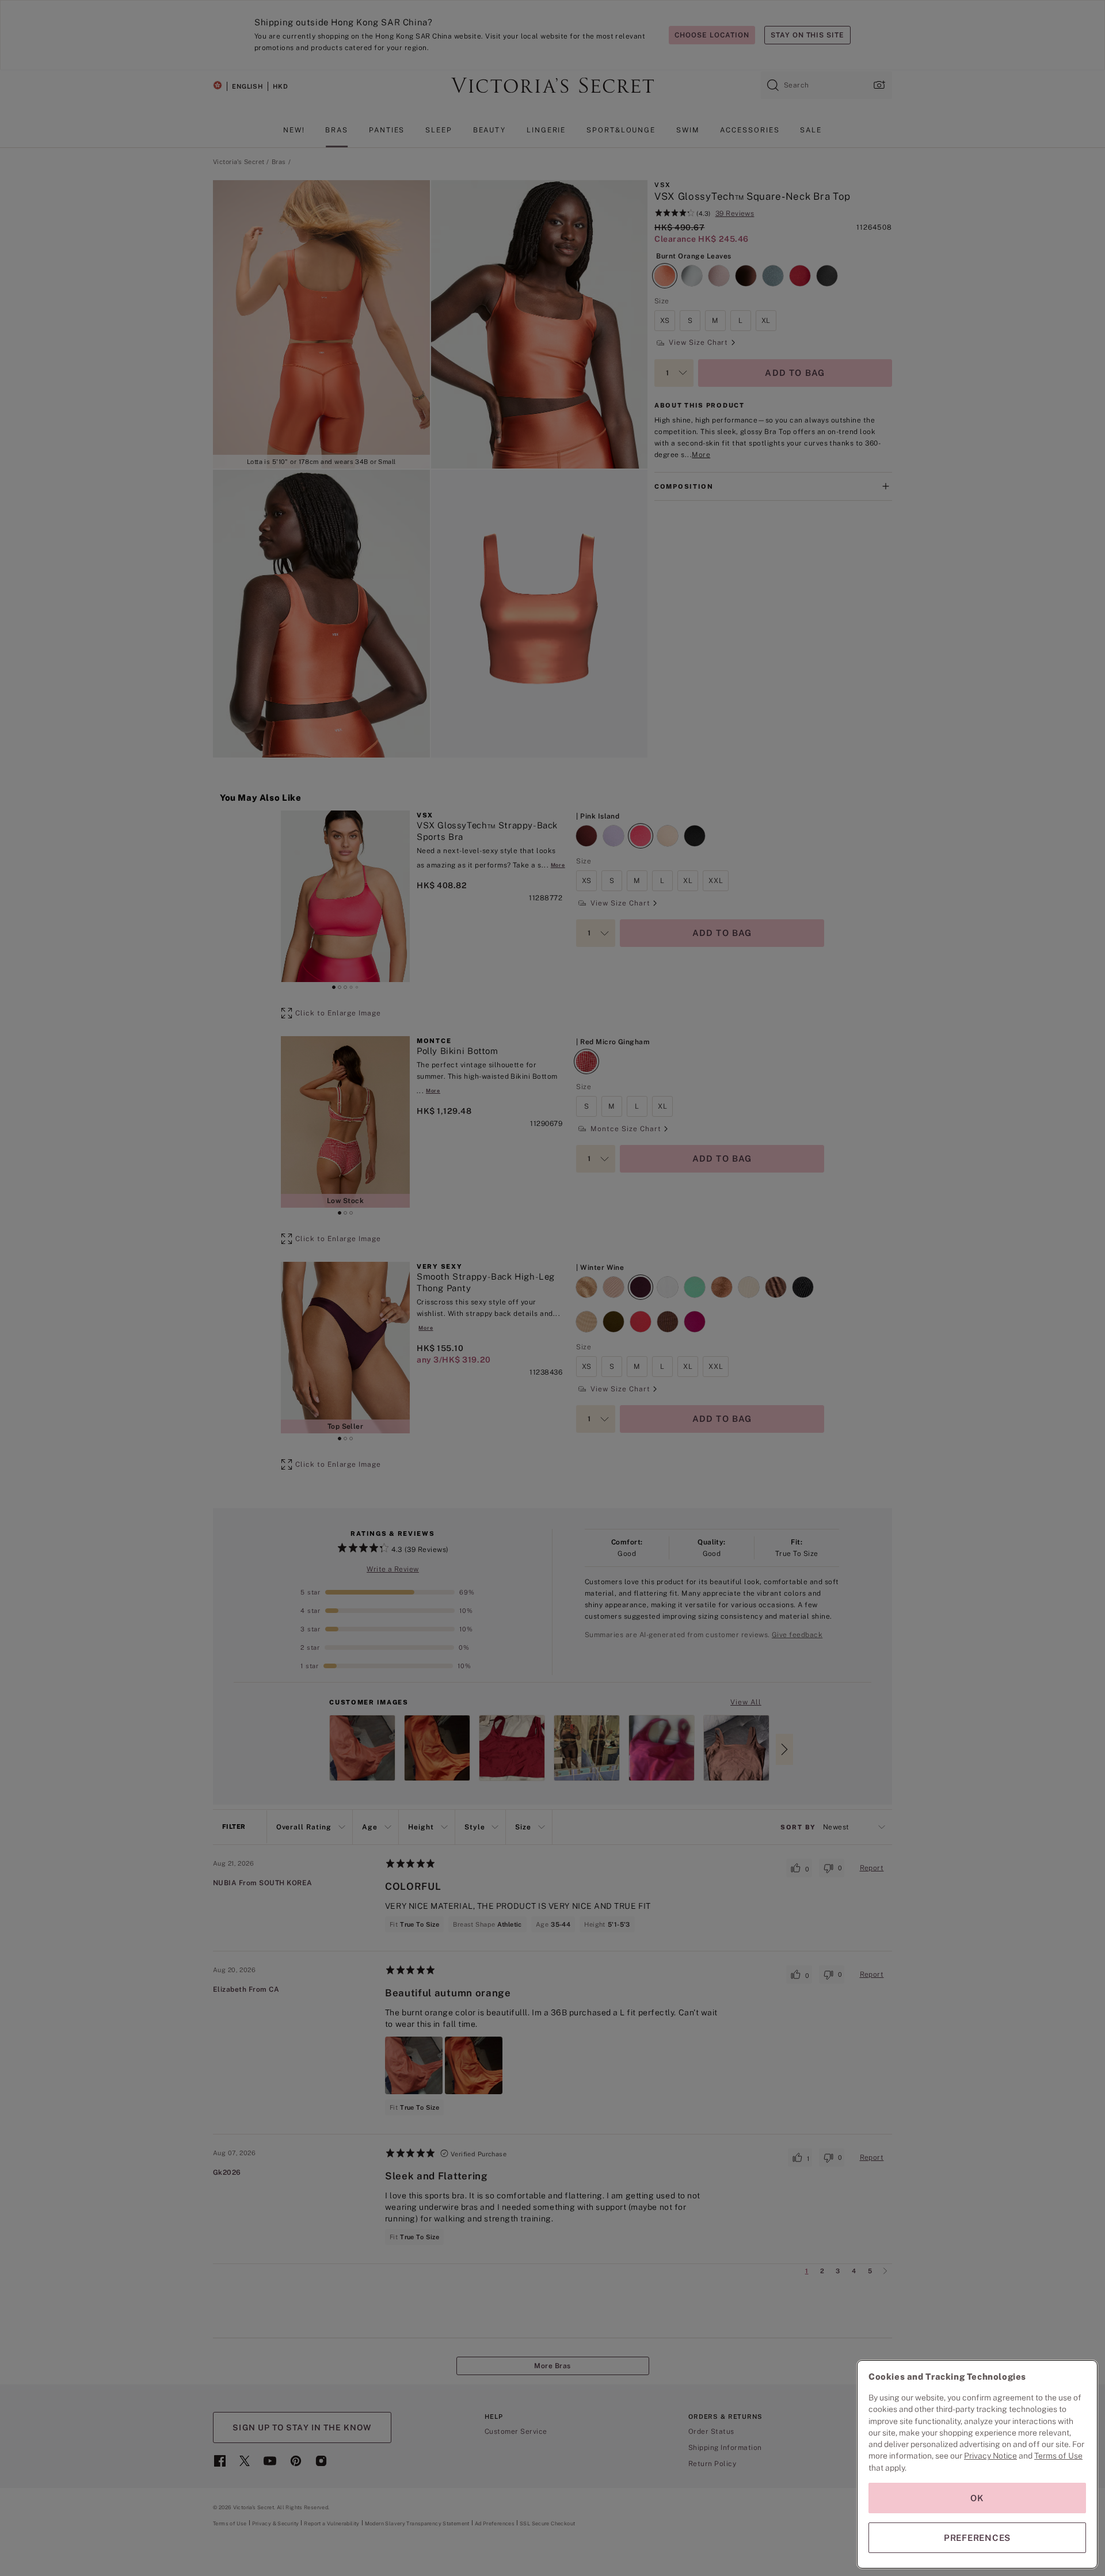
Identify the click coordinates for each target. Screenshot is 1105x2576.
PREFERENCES (977, 2538)
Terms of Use (1058, 2456)
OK (977, 2498)
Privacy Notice (990, 2456)
